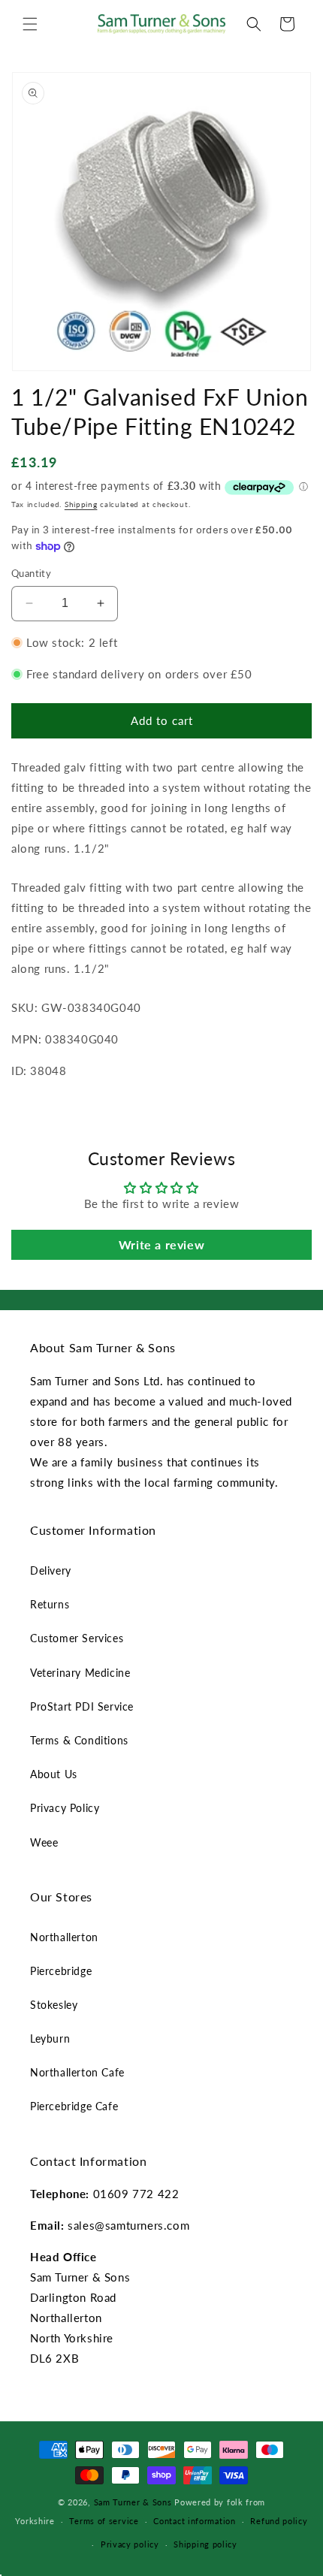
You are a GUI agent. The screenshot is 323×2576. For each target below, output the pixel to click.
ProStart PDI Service (82, 1706)
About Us (54, 1774)
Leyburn (50, 2038)
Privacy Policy (65, 1808)
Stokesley (54, 2005)
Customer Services (77, 1638)
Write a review (161, 1244)
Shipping (81, 504)
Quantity (31, 573)
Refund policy (279, 2521)
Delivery (51, 1570)
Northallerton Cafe (77, 2072)
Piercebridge (61, 1971)
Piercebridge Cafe (74, 2106)
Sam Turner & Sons (133, 2502)
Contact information (194, 2521)
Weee (44, 1842)
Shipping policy (205, 2544)
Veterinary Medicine (80, 1673)
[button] (30, 24)
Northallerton (64, 1937)
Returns (50, 1604)
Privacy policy (130, 2544)
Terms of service (104, 2521)
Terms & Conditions (79, 1740)
